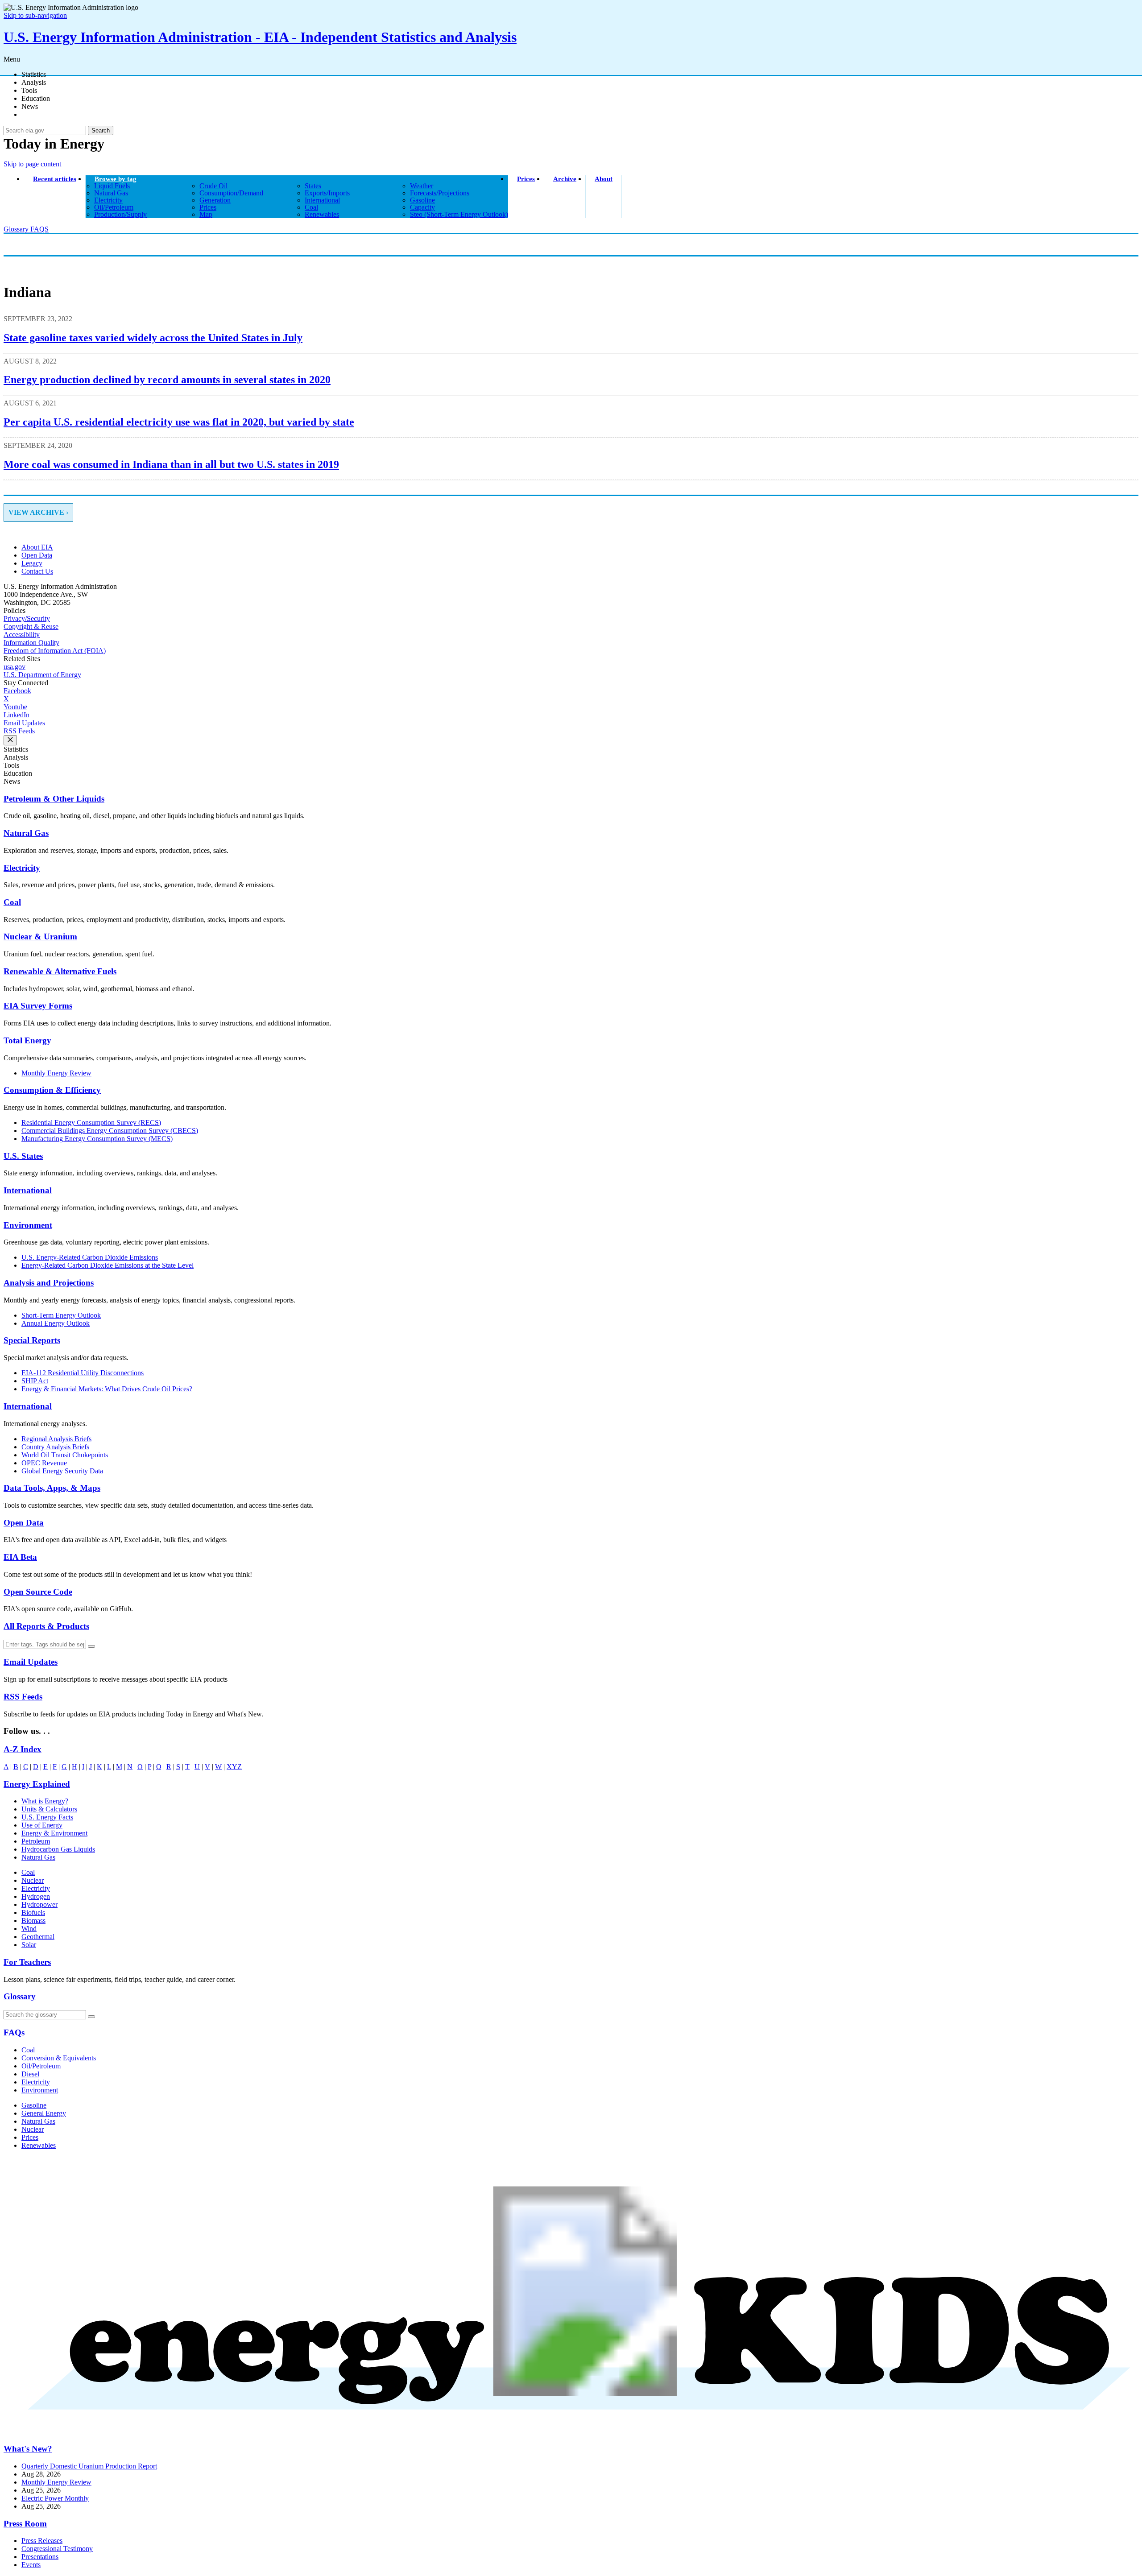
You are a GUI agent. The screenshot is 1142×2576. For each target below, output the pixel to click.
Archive (565, 179)
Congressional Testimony (57, 2549)
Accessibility (22, 635)
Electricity (22, 868)
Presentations (40, 2557)
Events (31, 2565)
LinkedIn (17, 715)
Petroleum (36, 1841)
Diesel (30, 2074)
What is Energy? (45, 1801)
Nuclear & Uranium (40, 937)
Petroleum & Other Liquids (54, 799)
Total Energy (27, 1040)
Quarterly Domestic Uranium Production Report (89, 2466)
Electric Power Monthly (55, 2498)
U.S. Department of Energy (42, 675)
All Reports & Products (46, 1626)
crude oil (213, 186)
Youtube (15, 707)
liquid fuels (112, 186)
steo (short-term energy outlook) (459, 214)
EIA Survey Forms (38, 1006)
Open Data (37, 555)
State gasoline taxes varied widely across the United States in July (153, 338)
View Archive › (38, 512)
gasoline (422, 200)
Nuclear (33, 1880)
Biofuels (33, 1912)
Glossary (17, 229)
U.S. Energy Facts (47, 1817)
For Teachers (27, 1962)
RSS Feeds (19, 731)
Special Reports (32, 1340)
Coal (12, 902)
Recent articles (55, 179)
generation (215, 200)
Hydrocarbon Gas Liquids (58, 1849)
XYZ (234, 1767)
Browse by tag (116, 179)
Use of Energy (42, 1825)
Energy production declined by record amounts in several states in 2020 (167, 380)
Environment (28, 1225)
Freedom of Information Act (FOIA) (55, 651)
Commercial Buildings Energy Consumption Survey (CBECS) (110, 1131)
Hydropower (39, 1904)
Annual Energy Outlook (56, 1323)
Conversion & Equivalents (59, 2058)
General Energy (44, 2113)
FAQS (39, 229)
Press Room (25, 2524)
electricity (108, 200)
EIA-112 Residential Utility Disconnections (83, 1373)
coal (311, 207)
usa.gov (14, 667)
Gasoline (34, 2105)
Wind (29, 1929)
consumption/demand (231, 193)
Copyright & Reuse (31, 626)
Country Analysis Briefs (55, 1447)
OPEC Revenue (44, 1463)
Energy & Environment (54, 1833)
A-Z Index (23, 1749)
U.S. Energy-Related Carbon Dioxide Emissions (90, 1257)
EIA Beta (20, 1557)
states (313, 186)
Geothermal (38, 1937)
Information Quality (31, 643)
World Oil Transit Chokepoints (65, 1455)
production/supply (120, 214)
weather (422, 186)
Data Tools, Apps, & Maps (52, 1488)
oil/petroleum (114, 207)
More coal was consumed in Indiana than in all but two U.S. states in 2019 (171, 464)
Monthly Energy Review (56, 1073)
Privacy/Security (27, 618)
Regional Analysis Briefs (56, 1439)
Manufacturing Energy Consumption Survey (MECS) (97, 1139)
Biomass (33, 1921)
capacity (422, 207)
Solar (29, 1945)
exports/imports (327, 193)
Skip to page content (32, 164)
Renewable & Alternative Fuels (60, 971)
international (322, 200)
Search (101, 130)
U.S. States (23, 1156)
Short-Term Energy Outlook (61, 1315)
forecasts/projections (440, 193)
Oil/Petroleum (41, 2066)
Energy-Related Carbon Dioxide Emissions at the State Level (108, 1265)
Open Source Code (38, 1592)
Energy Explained (37, 1784)
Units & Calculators (49, 1809)
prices (208, 207)
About (604, 179)
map (206, 214)
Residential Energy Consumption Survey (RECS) (91, 1123)
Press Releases (42, 2541)
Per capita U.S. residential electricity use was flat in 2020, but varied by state (179, 422)
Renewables (39, 2145)
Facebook (17, 691)
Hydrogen (36, 1896)
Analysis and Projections (49, 1283)
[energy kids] (571, 2431)
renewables (322, 214)
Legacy (32, 563)
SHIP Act (35, 1381)
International (28, 1190)
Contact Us (37, 571)
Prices (526, 179)
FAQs (14, 2032)
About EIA (37, 547)
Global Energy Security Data (62, 1471)
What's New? (28, 2449)
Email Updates (24, 723)
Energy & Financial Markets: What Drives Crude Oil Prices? (107, 1389)
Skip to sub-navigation (35, 15)
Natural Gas (26, 833)
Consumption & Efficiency (52, 1090)
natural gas (111, 193)
